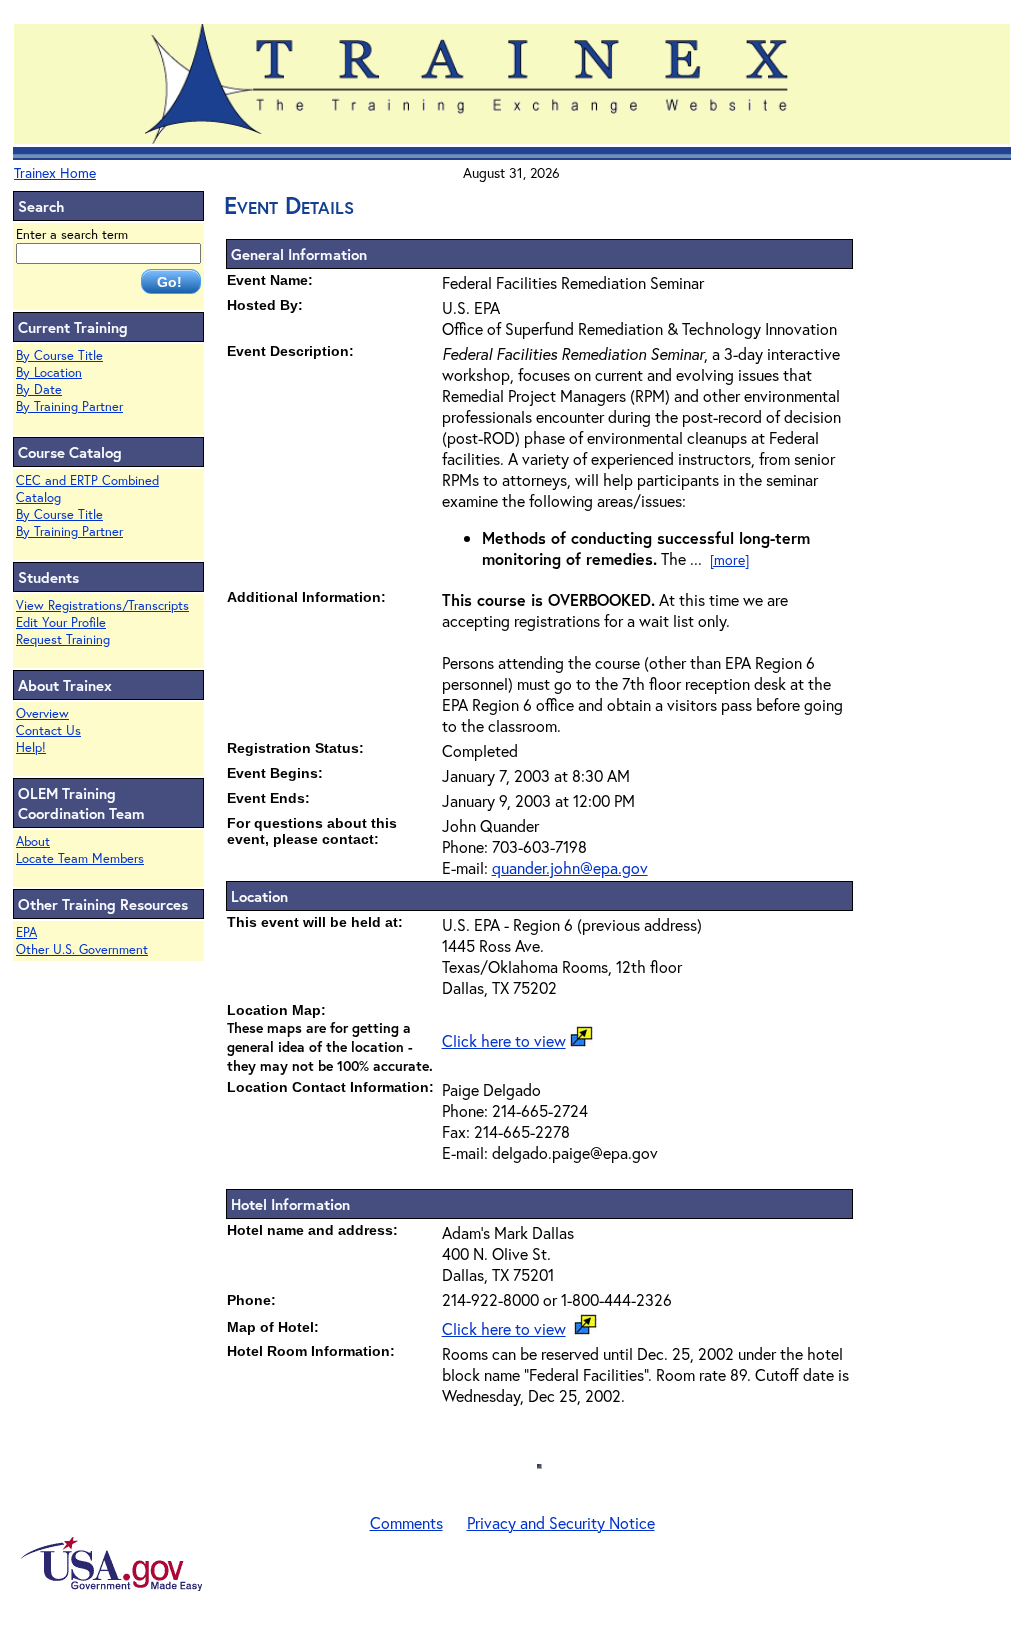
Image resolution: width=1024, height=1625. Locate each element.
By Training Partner (69, 406)
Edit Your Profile (61, 622)
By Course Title (59, 355)
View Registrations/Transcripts (102, 605)
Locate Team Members (80, 858)
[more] (729, 559)
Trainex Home (55, 172)
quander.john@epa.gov (570, 867)
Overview (42, 713)
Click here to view (504, 1040)
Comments (406, 1522)
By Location (49, 372)
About (33, 841)
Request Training (63, 639)
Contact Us (48, 730)
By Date (39, 389)
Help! (31, 747)
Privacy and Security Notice (561, 1522)
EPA (26, 932)
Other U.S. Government (82, 949)
